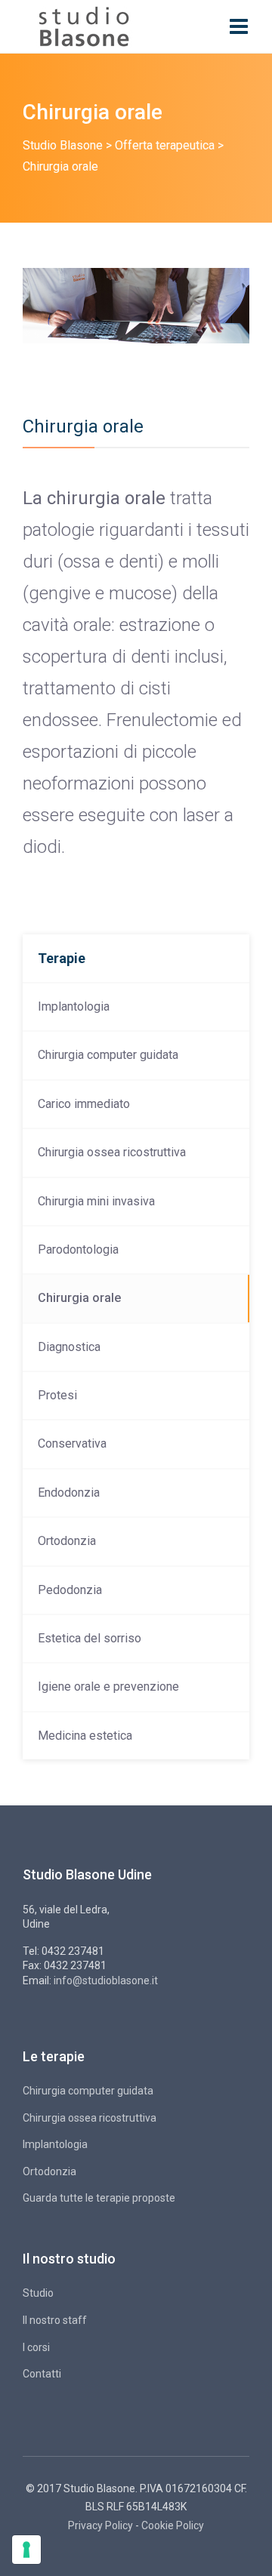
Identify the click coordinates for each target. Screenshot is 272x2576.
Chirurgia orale (79, 1298)
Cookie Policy (173, 2525)
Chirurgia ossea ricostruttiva (112, 1152)
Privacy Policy (100, 2525)
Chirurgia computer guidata (108, 1055)
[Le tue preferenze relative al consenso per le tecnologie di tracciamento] (26, 2550)
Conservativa (72, 1443)
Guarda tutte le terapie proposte (99, 2198)
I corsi (36, 2347)
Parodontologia (78, 1250)
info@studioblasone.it (106, 1980)
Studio (38, 2293)
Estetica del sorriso (90, 1638)
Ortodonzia (67, 1541)
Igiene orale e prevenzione (108, 1687)
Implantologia (74, 1006)
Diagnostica (69, 1347)
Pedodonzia (70, 1590)
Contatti (42, 2374)
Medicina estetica (85, 1736)
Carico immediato (84, 1104)
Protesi (57, 1395)
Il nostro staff (55, 2320)
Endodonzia (69, 1493)
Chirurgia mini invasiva (96, 1201)
